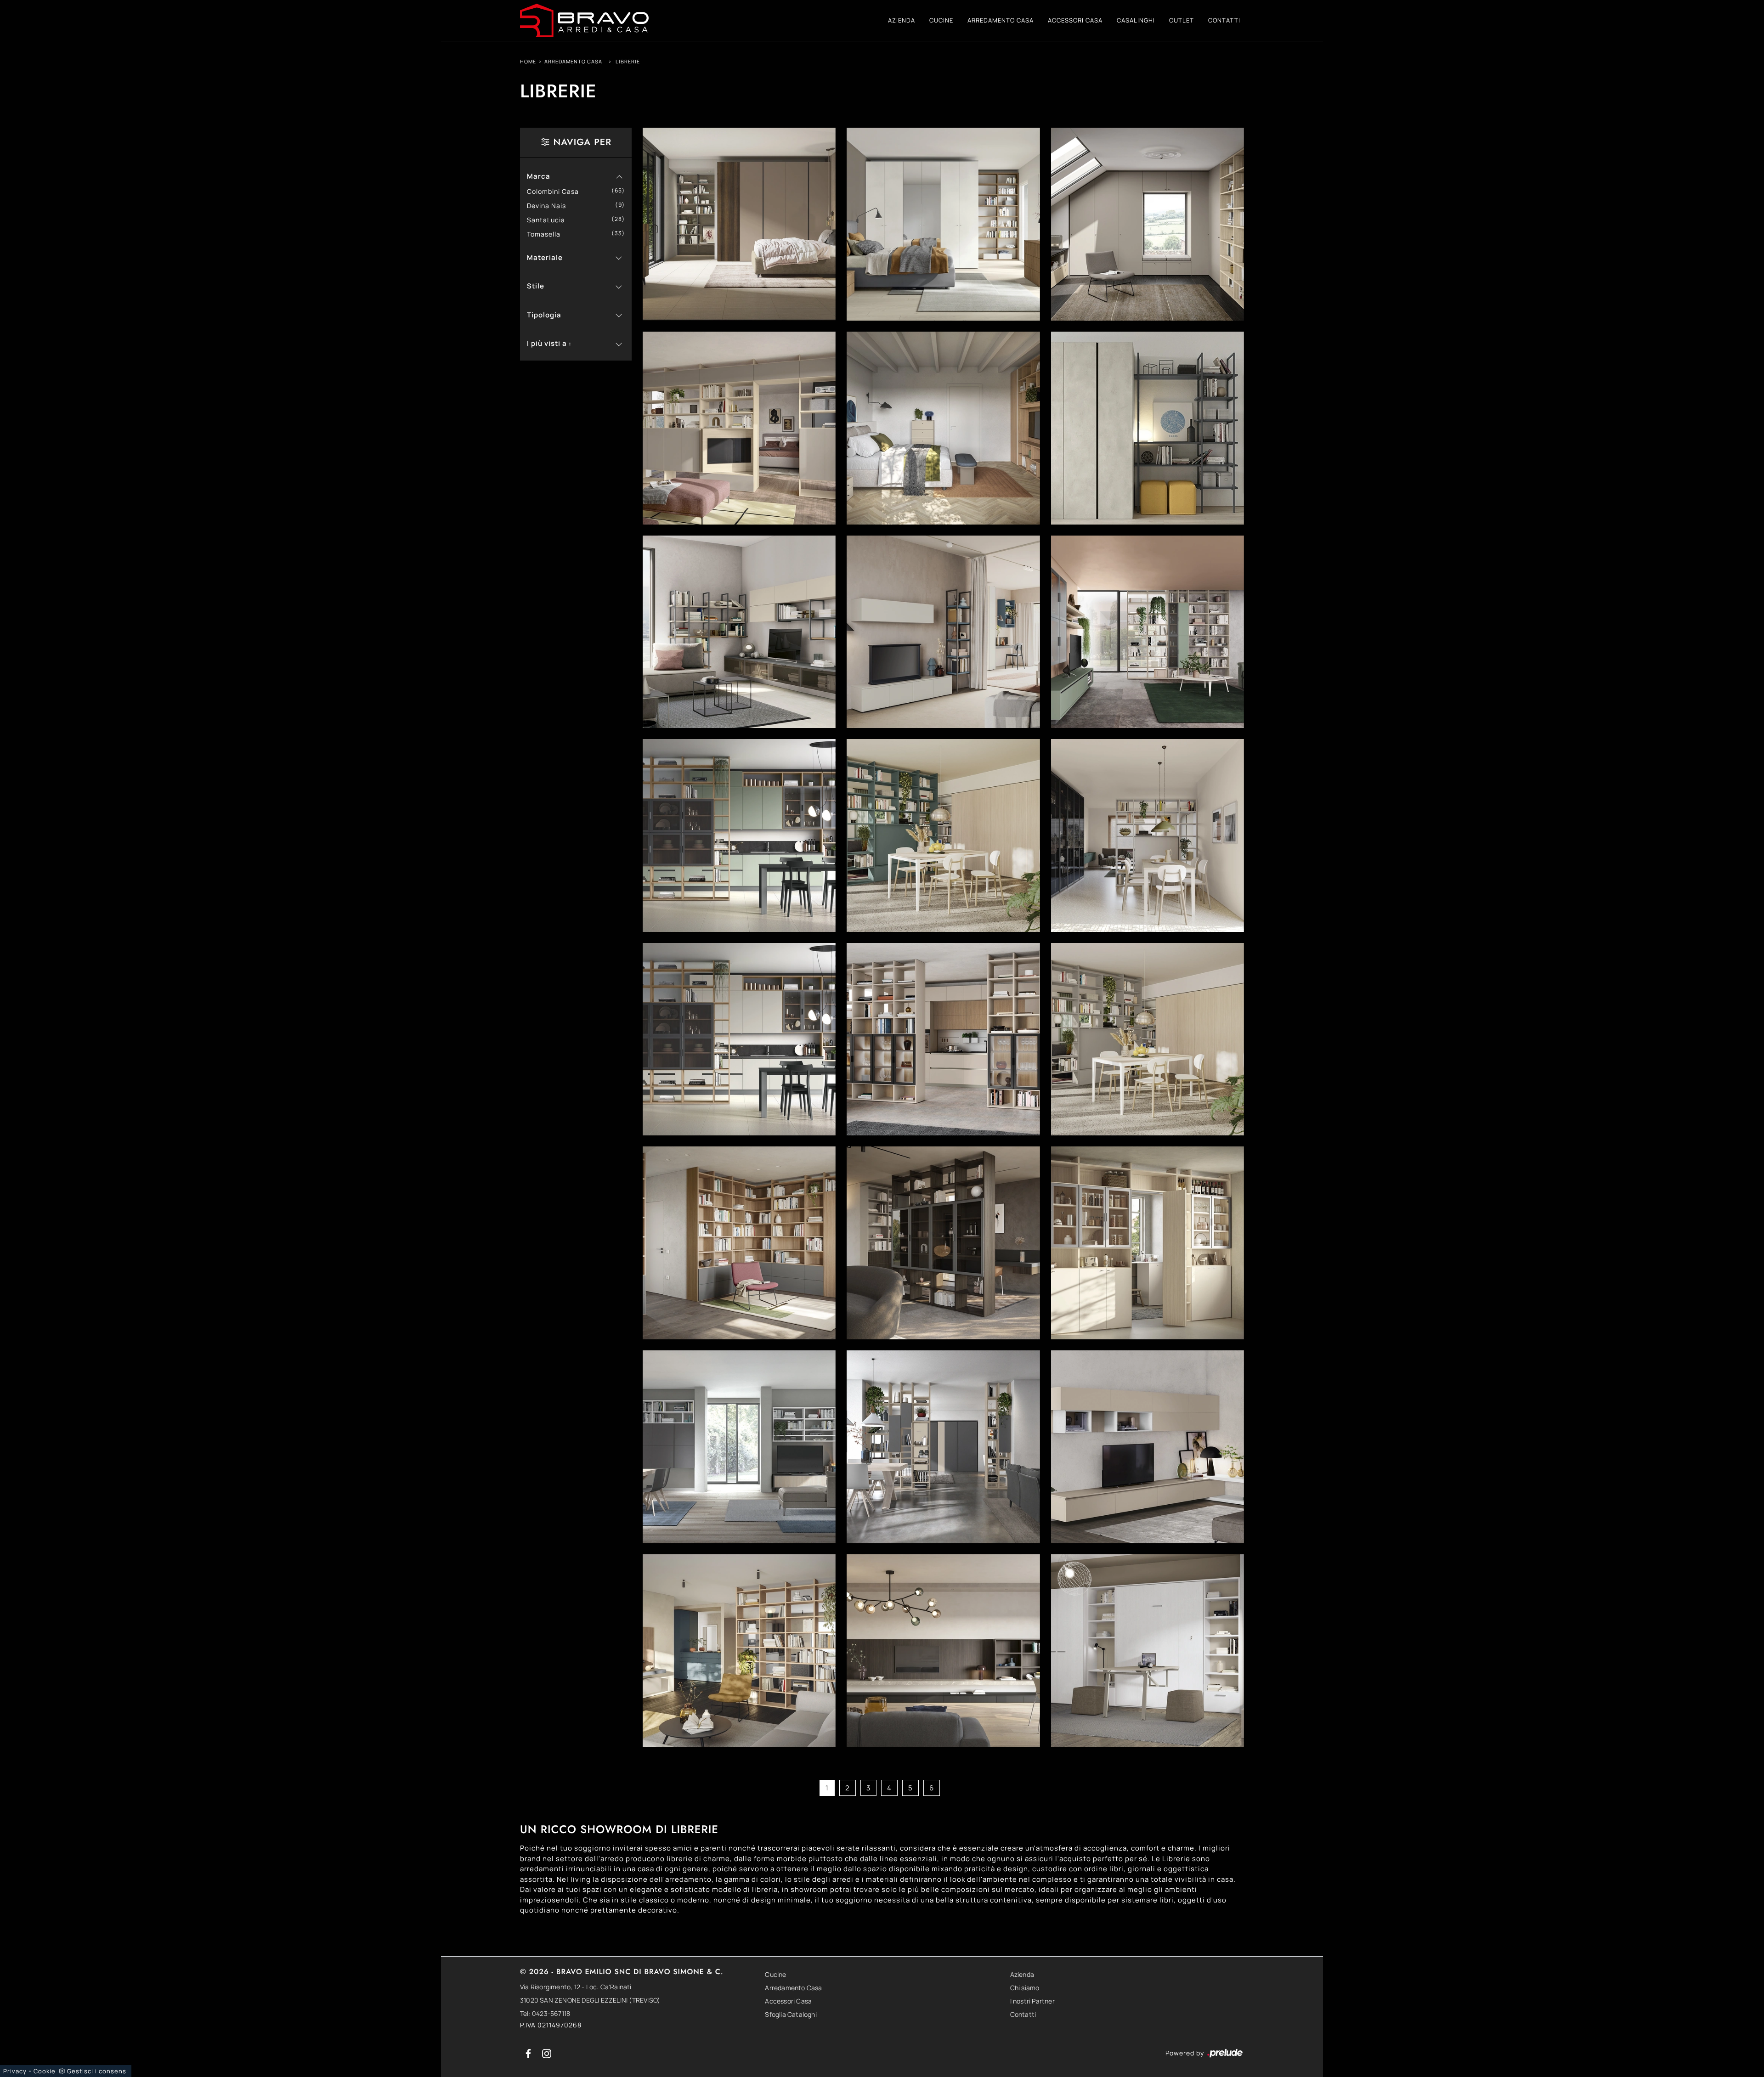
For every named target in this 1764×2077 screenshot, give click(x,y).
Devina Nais (550, 206)
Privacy (15, 2071)
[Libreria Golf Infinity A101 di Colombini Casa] (1148, 1651)
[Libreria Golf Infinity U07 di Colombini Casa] (739, 835)
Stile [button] (536, 286)
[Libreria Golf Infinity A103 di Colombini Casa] (739, 1651)
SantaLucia (549, 220)
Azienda (902, 20)
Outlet (1182, 20)
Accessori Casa (1075, 20)
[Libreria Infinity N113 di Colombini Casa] (943, 428)
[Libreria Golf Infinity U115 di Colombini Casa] (943, 1243)
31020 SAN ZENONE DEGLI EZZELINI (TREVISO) (590, 2000)
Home (528, 61)
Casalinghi (1136, 20)
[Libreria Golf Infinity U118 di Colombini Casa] (943, 1039)
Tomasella (547, 234)
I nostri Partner (1032, 2001)
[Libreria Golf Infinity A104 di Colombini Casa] (1148, 1447)
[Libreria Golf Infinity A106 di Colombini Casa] (943, 1447)
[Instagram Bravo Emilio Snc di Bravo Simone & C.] (547, 2053)
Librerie (628, 61)
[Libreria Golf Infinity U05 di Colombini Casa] (943, 835)
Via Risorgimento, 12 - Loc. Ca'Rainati (576, 1987)
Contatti (1224, 20)
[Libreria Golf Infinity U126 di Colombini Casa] (1148, 224)
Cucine (941, 20)
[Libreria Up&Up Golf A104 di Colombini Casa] (739, 632)
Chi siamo (1025, 1988)
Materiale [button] (545, 257)
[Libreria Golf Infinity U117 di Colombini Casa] (1148, 1039)
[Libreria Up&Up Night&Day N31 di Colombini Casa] (739, 224)
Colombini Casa (556, 191)
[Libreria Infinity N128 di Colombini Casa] (739, 428)
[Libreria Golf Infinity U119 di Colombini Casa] (739, 1039)
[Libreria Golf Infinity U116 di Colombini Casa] (739, 1243)
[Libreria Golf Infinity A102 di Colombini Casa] (943, 1651)
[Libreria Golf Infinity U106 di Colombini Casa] (1148, 1243)
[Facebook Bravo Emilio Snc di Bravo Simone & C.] (529, 2053)
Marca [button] (539, 176)
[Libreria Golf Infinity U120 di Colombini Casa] (1148, 835)
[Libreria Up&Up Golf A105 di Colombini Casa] (1148, 428)
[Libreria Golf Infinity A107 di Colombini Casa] (739, 1447)
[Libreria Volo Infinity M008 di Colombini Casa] (943, 224)
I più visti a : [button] (549, 343)
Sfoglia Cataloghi (791, 2014)
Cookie (45, 2071)
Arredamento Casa (1001, 20)
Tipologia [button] (544, 315)
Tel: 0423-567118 (545, 2013)
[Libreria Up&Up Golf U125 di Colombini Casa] (943, 632)
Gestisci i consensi (98, 2071)
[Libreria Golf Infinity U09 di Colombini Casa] (1148, 632)
